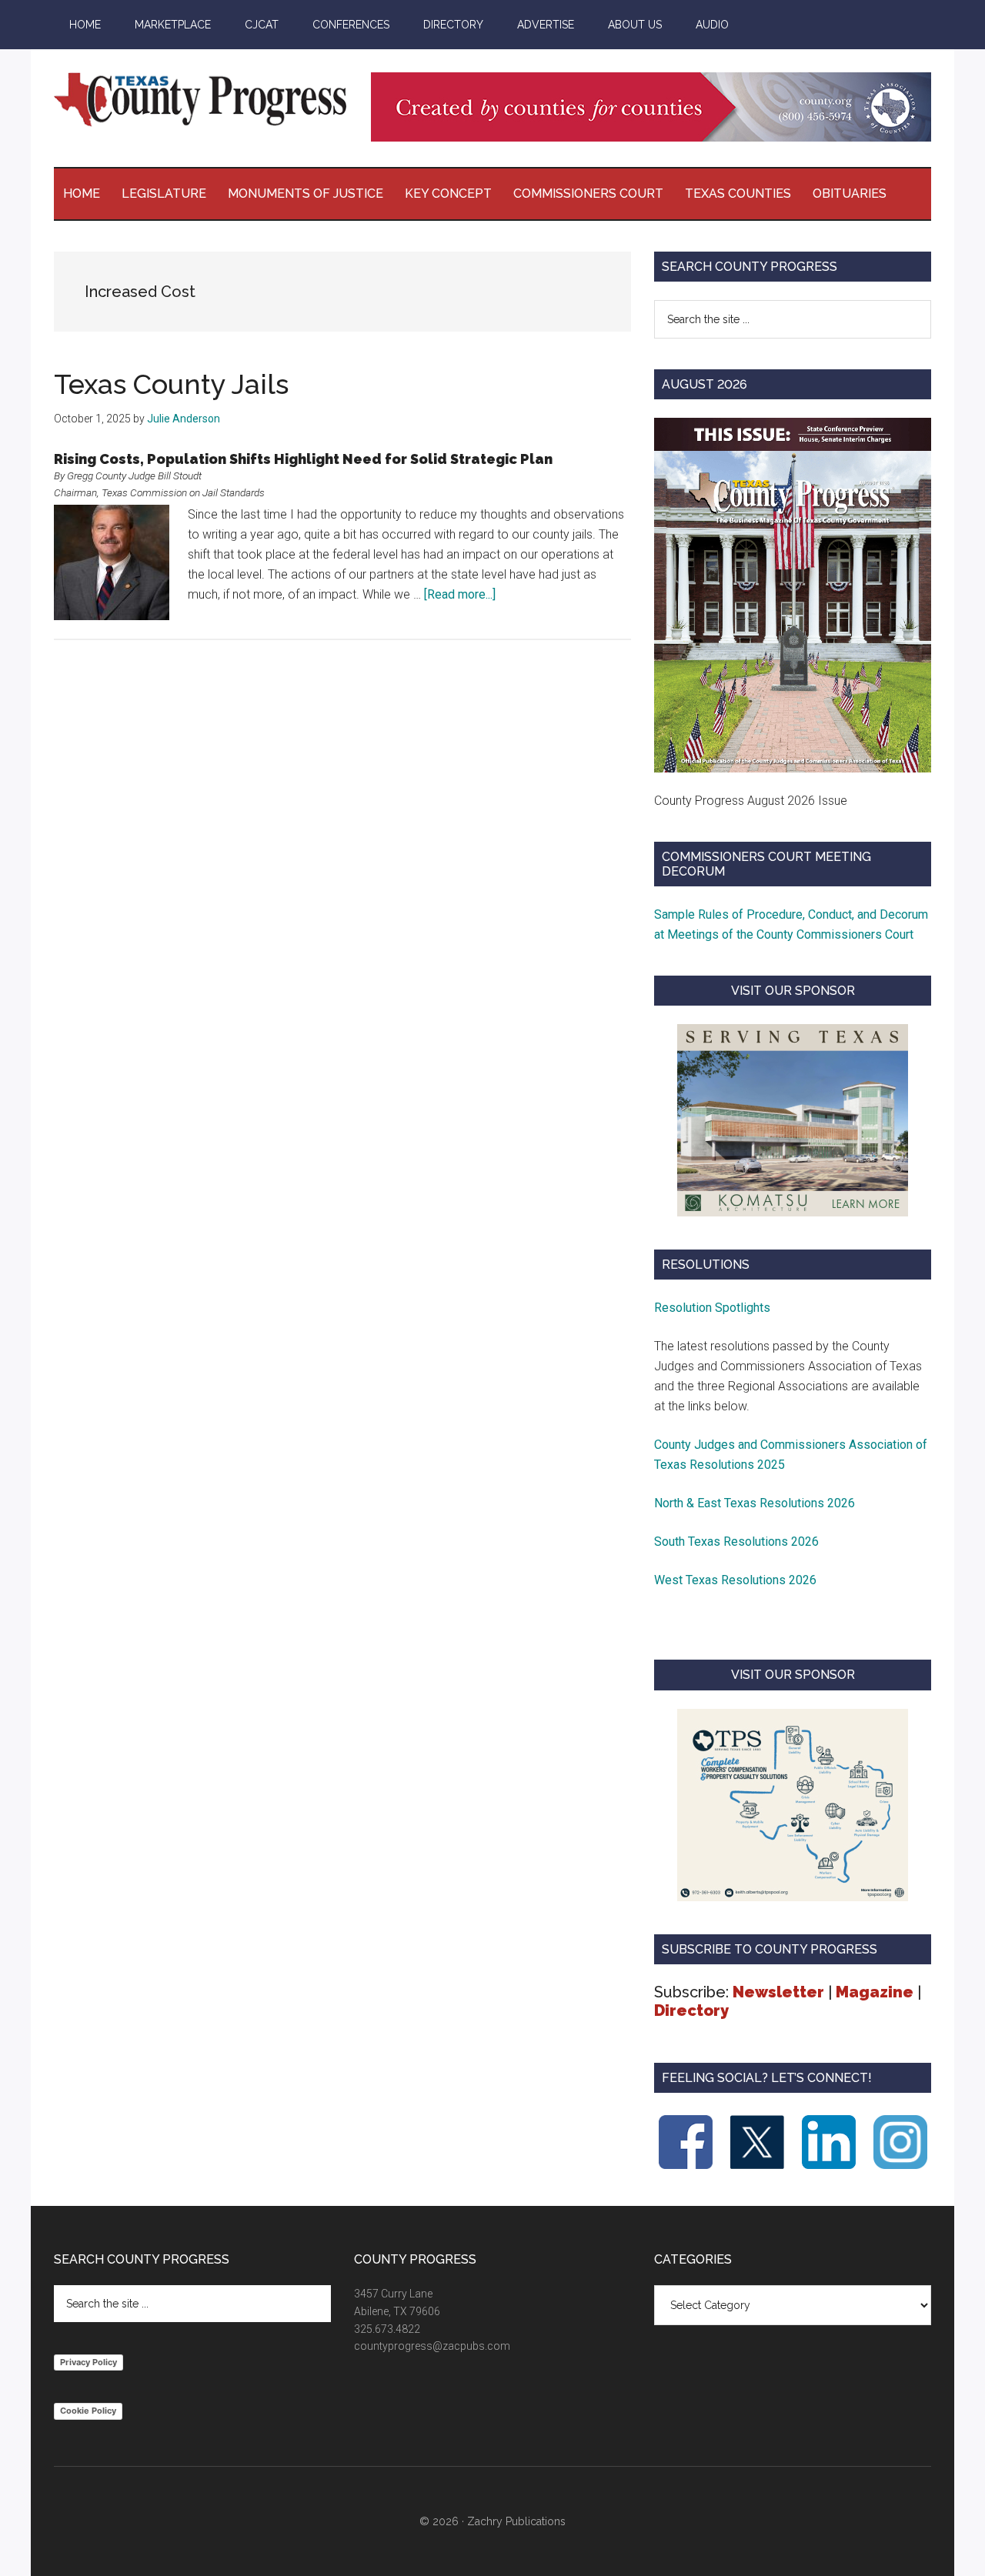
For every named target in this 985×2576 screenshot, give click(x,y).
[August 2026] (793, 595)
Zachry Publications (516, 2521)
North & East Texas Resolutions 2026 (756, 1503)
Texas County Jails (171, 384)
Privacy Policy (88, 2362)
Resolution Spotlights (712, 1308)
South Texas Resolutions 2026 (736, 1542)
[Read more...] (460, 594)
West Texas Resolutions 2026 (735, 1580)
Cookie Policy (88, 2411)
